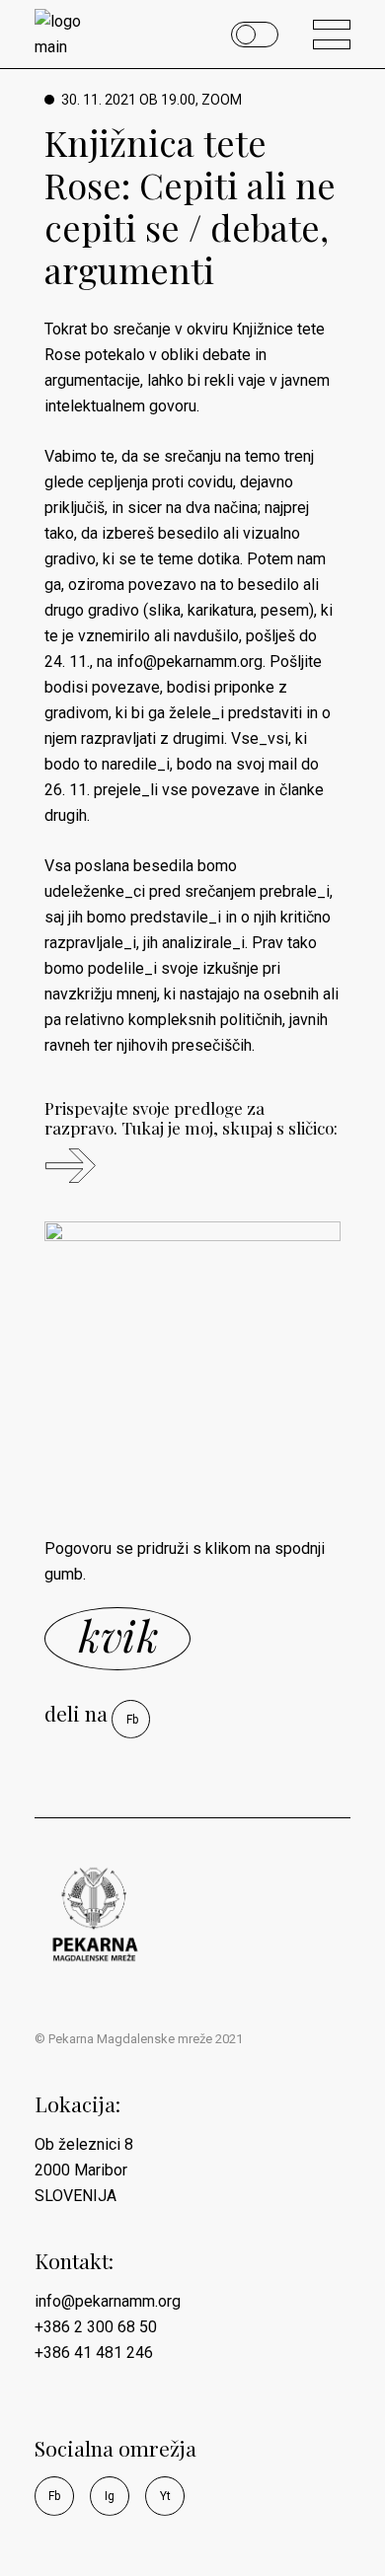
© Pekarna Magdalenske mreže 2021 (139, 2039)
